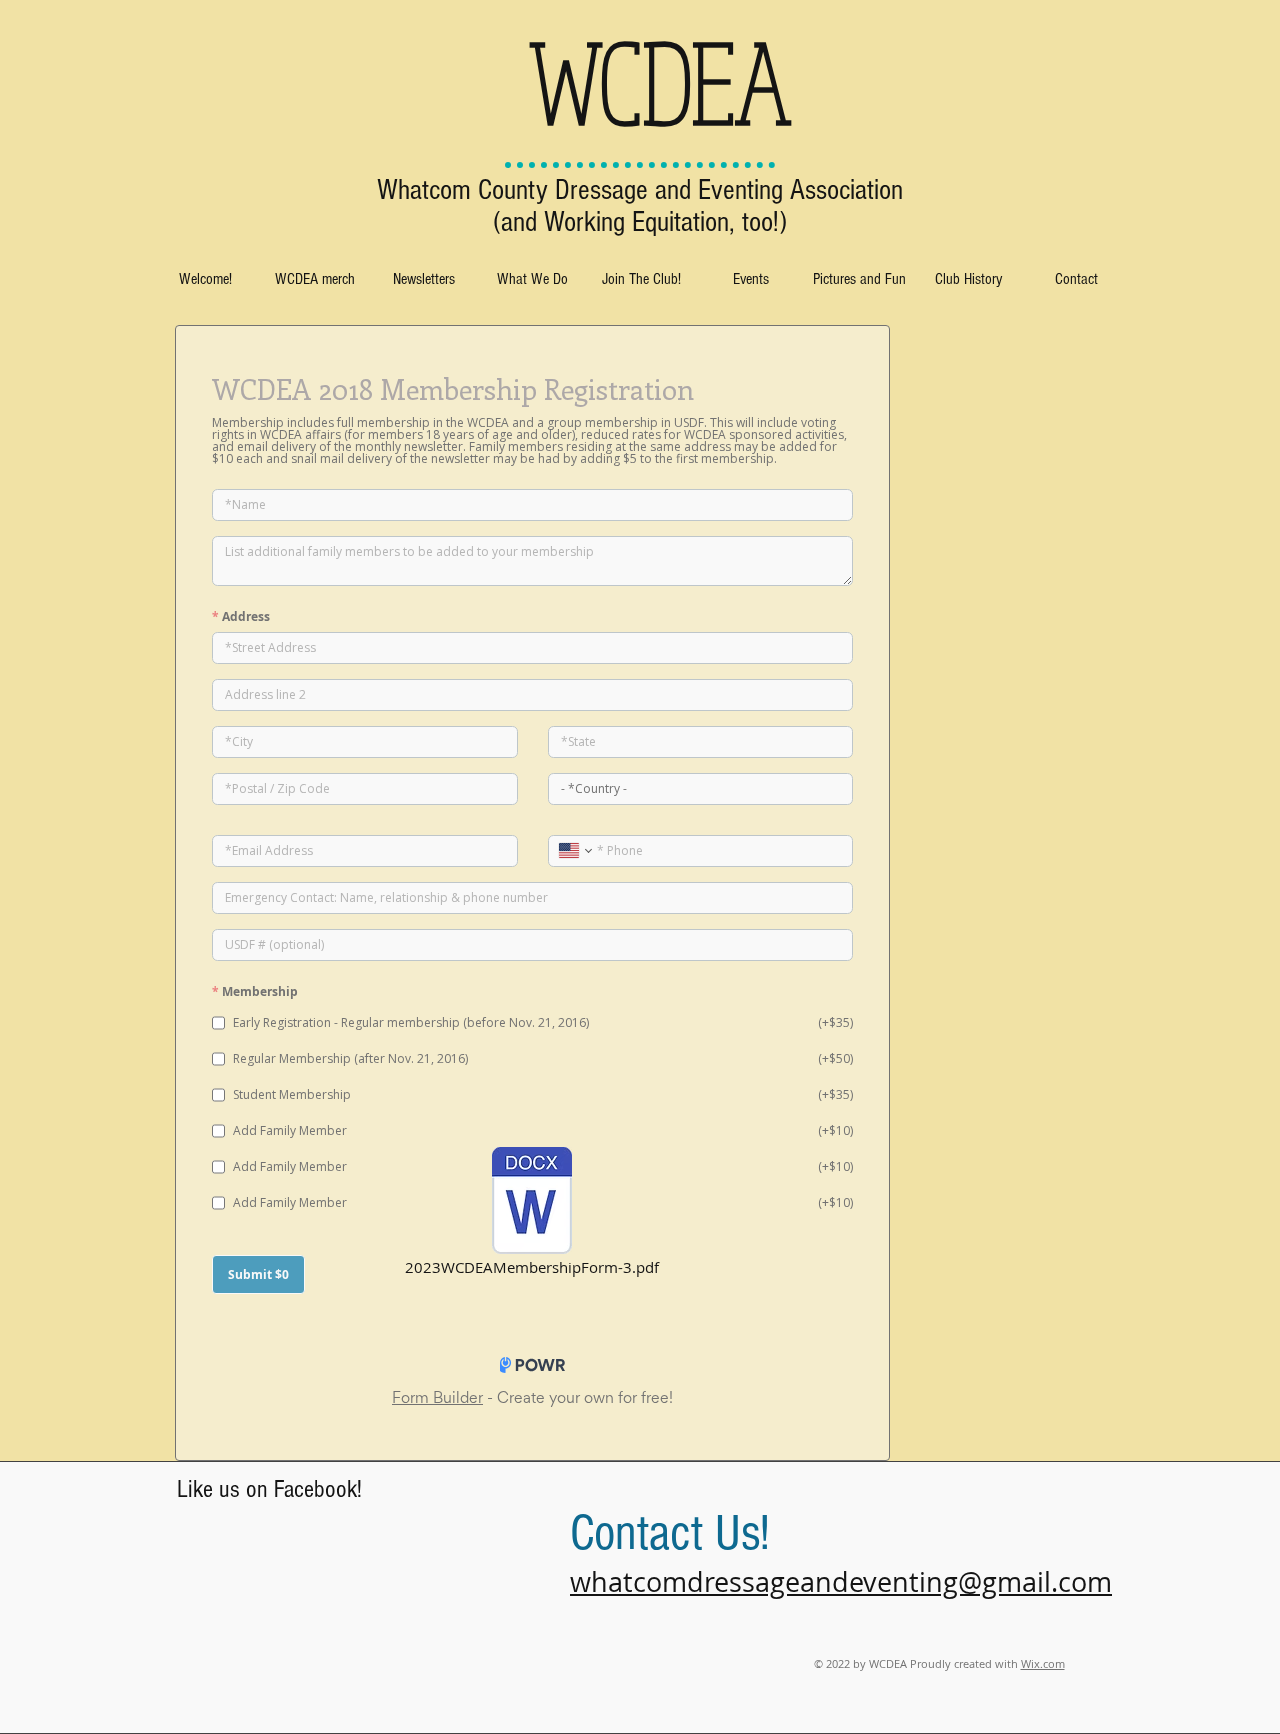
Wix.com (1043, 1663)
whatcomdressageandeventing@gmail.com (841, 1582)
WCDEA (660, 81)
